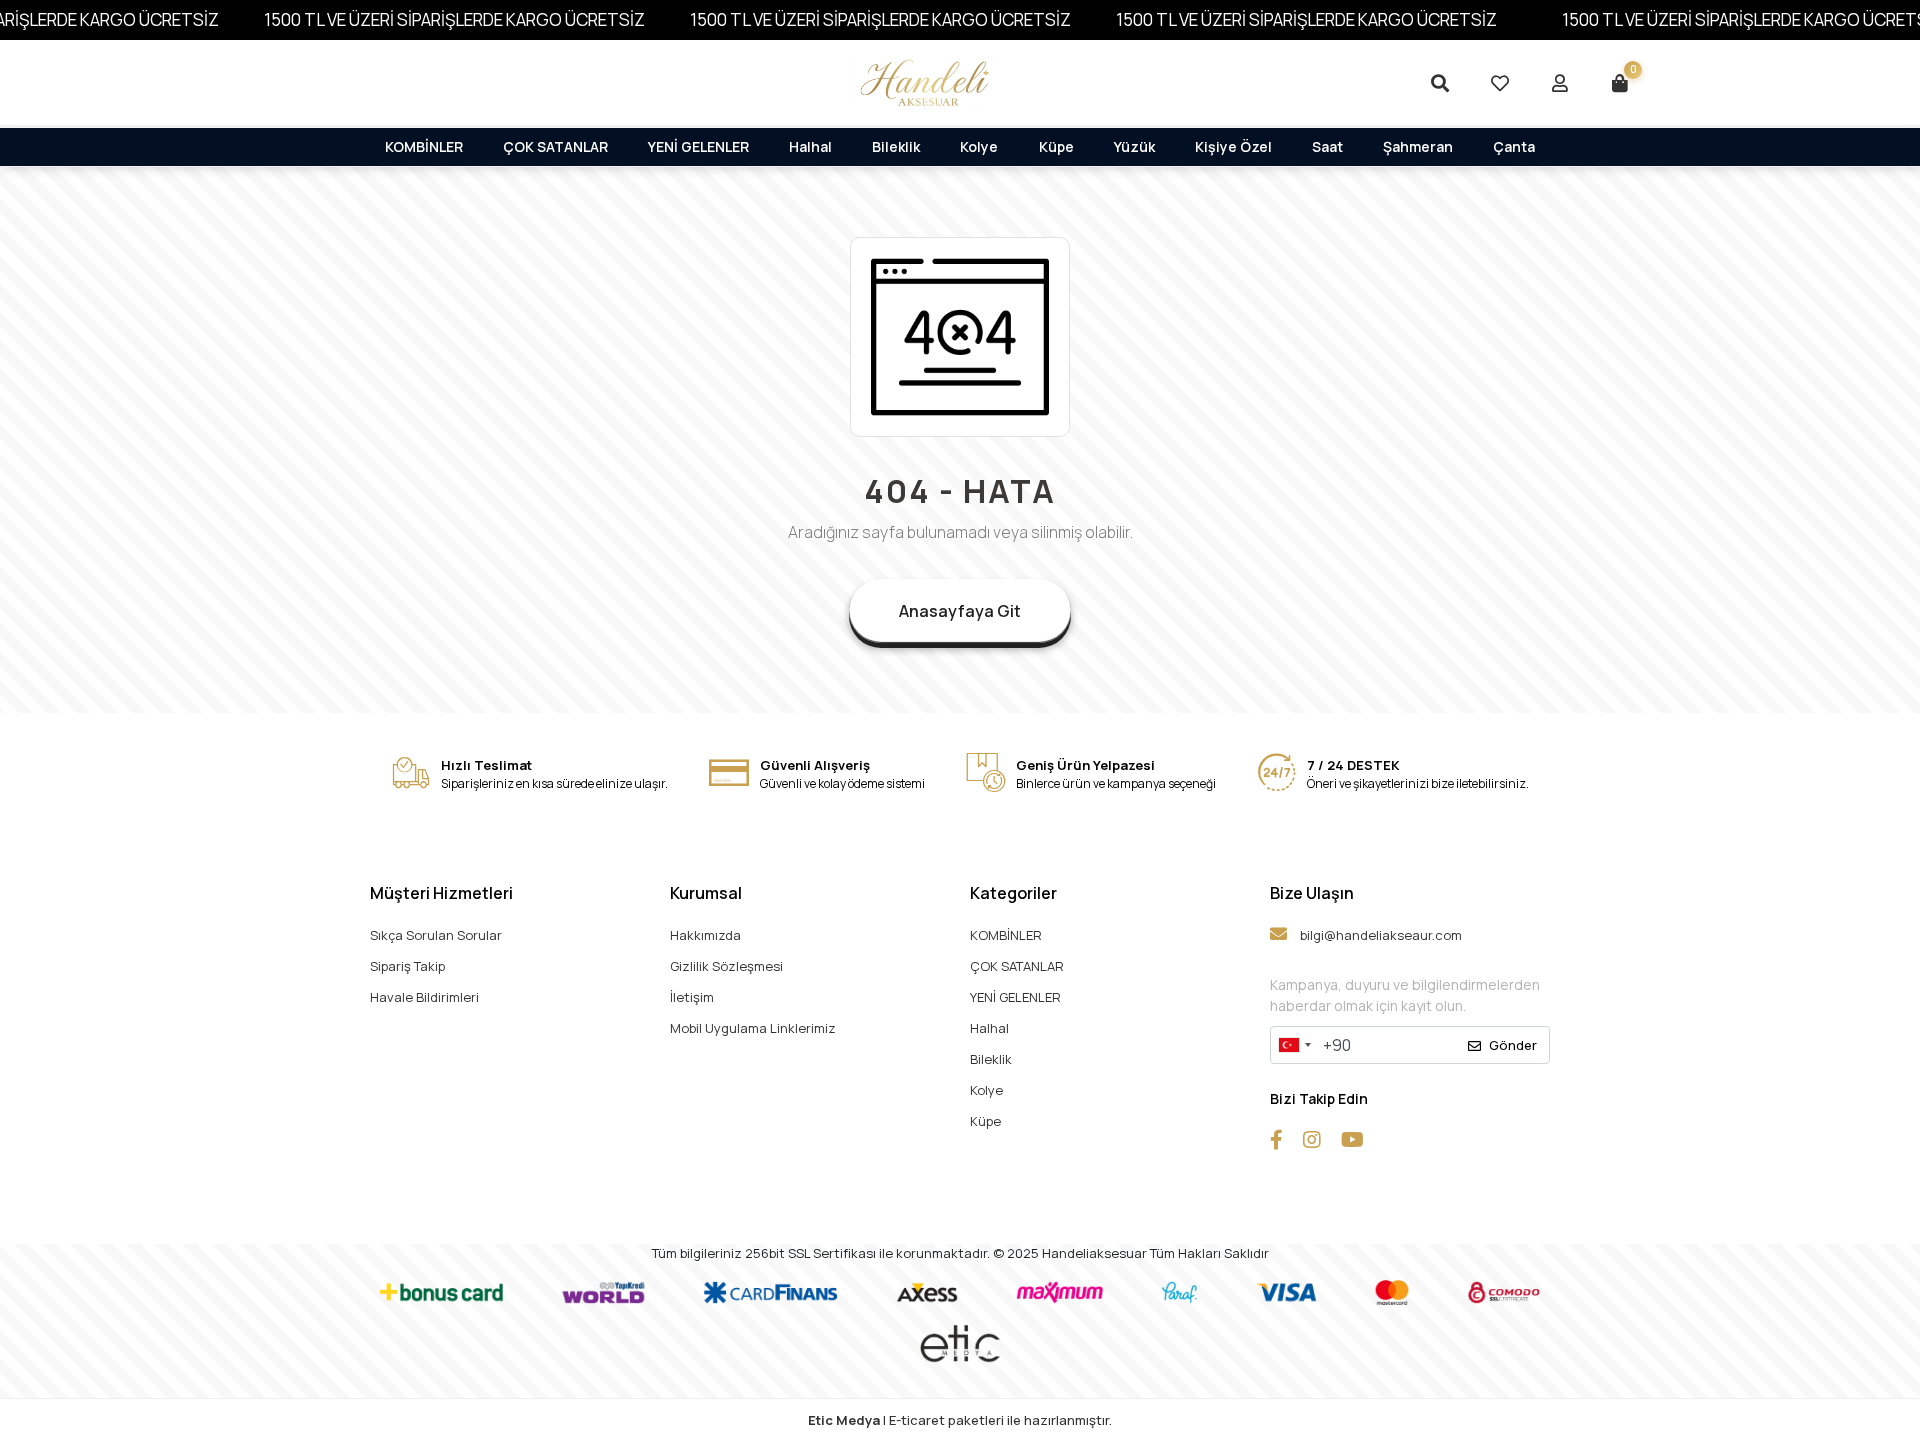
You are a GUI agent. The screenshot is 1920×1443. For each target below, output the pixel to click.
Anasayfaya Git (960, 611)
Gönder (1513, 1045)
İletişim (692, 997)
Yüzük (1134, 146)
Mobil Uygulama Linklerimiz (753, 1028)
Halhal (810, 146)
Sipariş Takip (407, 966)
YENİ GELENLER (698, 146)
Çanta (1514, 146)
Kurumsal (706, 893)
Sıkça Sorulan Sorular (436, 935)
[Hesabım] (1560, 83)
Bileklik (896, 146)
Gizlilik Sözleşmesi (726, 966)
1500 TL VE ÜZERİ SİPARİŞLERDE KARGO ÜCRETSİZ (454, 19)
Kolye (979, 146)
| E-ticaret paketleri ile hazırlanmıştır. (960, 1420)
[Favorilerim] (1500, 83)
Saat (1327, 146)
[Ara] (1440, 83)
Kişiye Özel (1233, 146)
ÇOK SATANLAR (555, 146)
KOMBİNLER (424, 146)
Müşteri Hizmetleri (441, 893)
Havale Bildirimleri (424, 997)
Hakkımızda (705, 935)
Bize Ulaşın (1312, 893)
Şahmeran (1418, 146)
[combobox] (1294, 1045)
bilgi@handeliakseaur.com (1379, 935)
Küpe (1056, 146)
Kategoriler (1013, 893)
